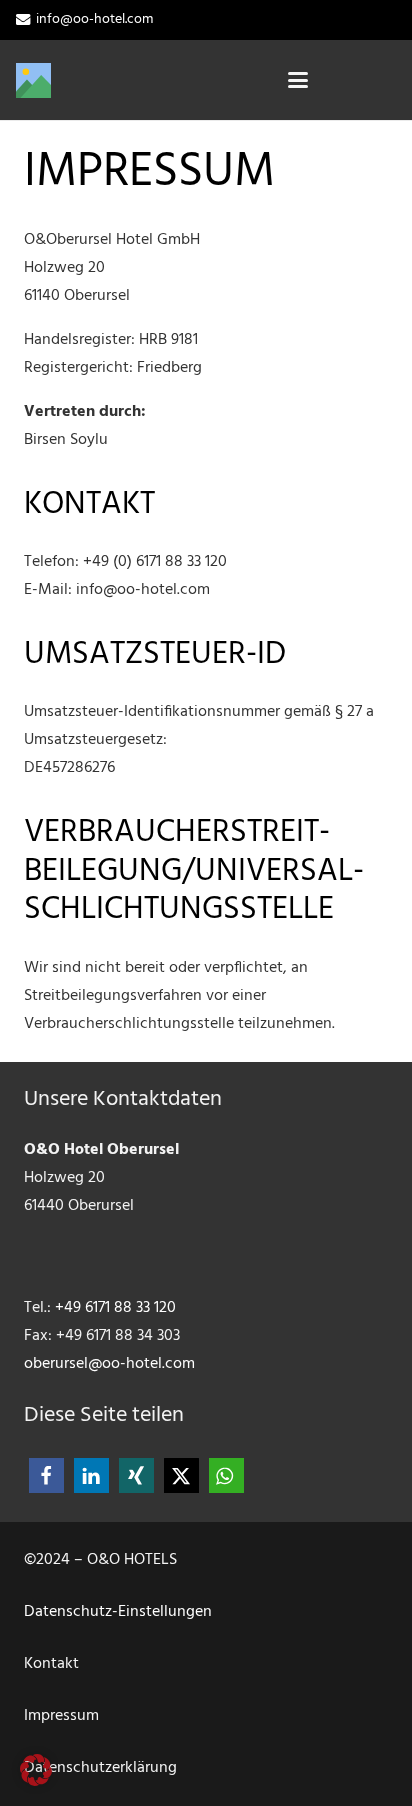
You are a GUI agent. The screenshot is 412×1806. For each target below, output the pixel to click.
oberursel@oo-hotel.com (109, 1364)
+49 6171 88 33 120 (115, 1308)
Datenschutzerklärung (100, 1768)
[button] (299, 80)
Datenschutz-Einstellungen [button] (118, 1612)
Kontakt (51, 1664)
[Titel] (33, 80)
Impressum (61, 1716)
